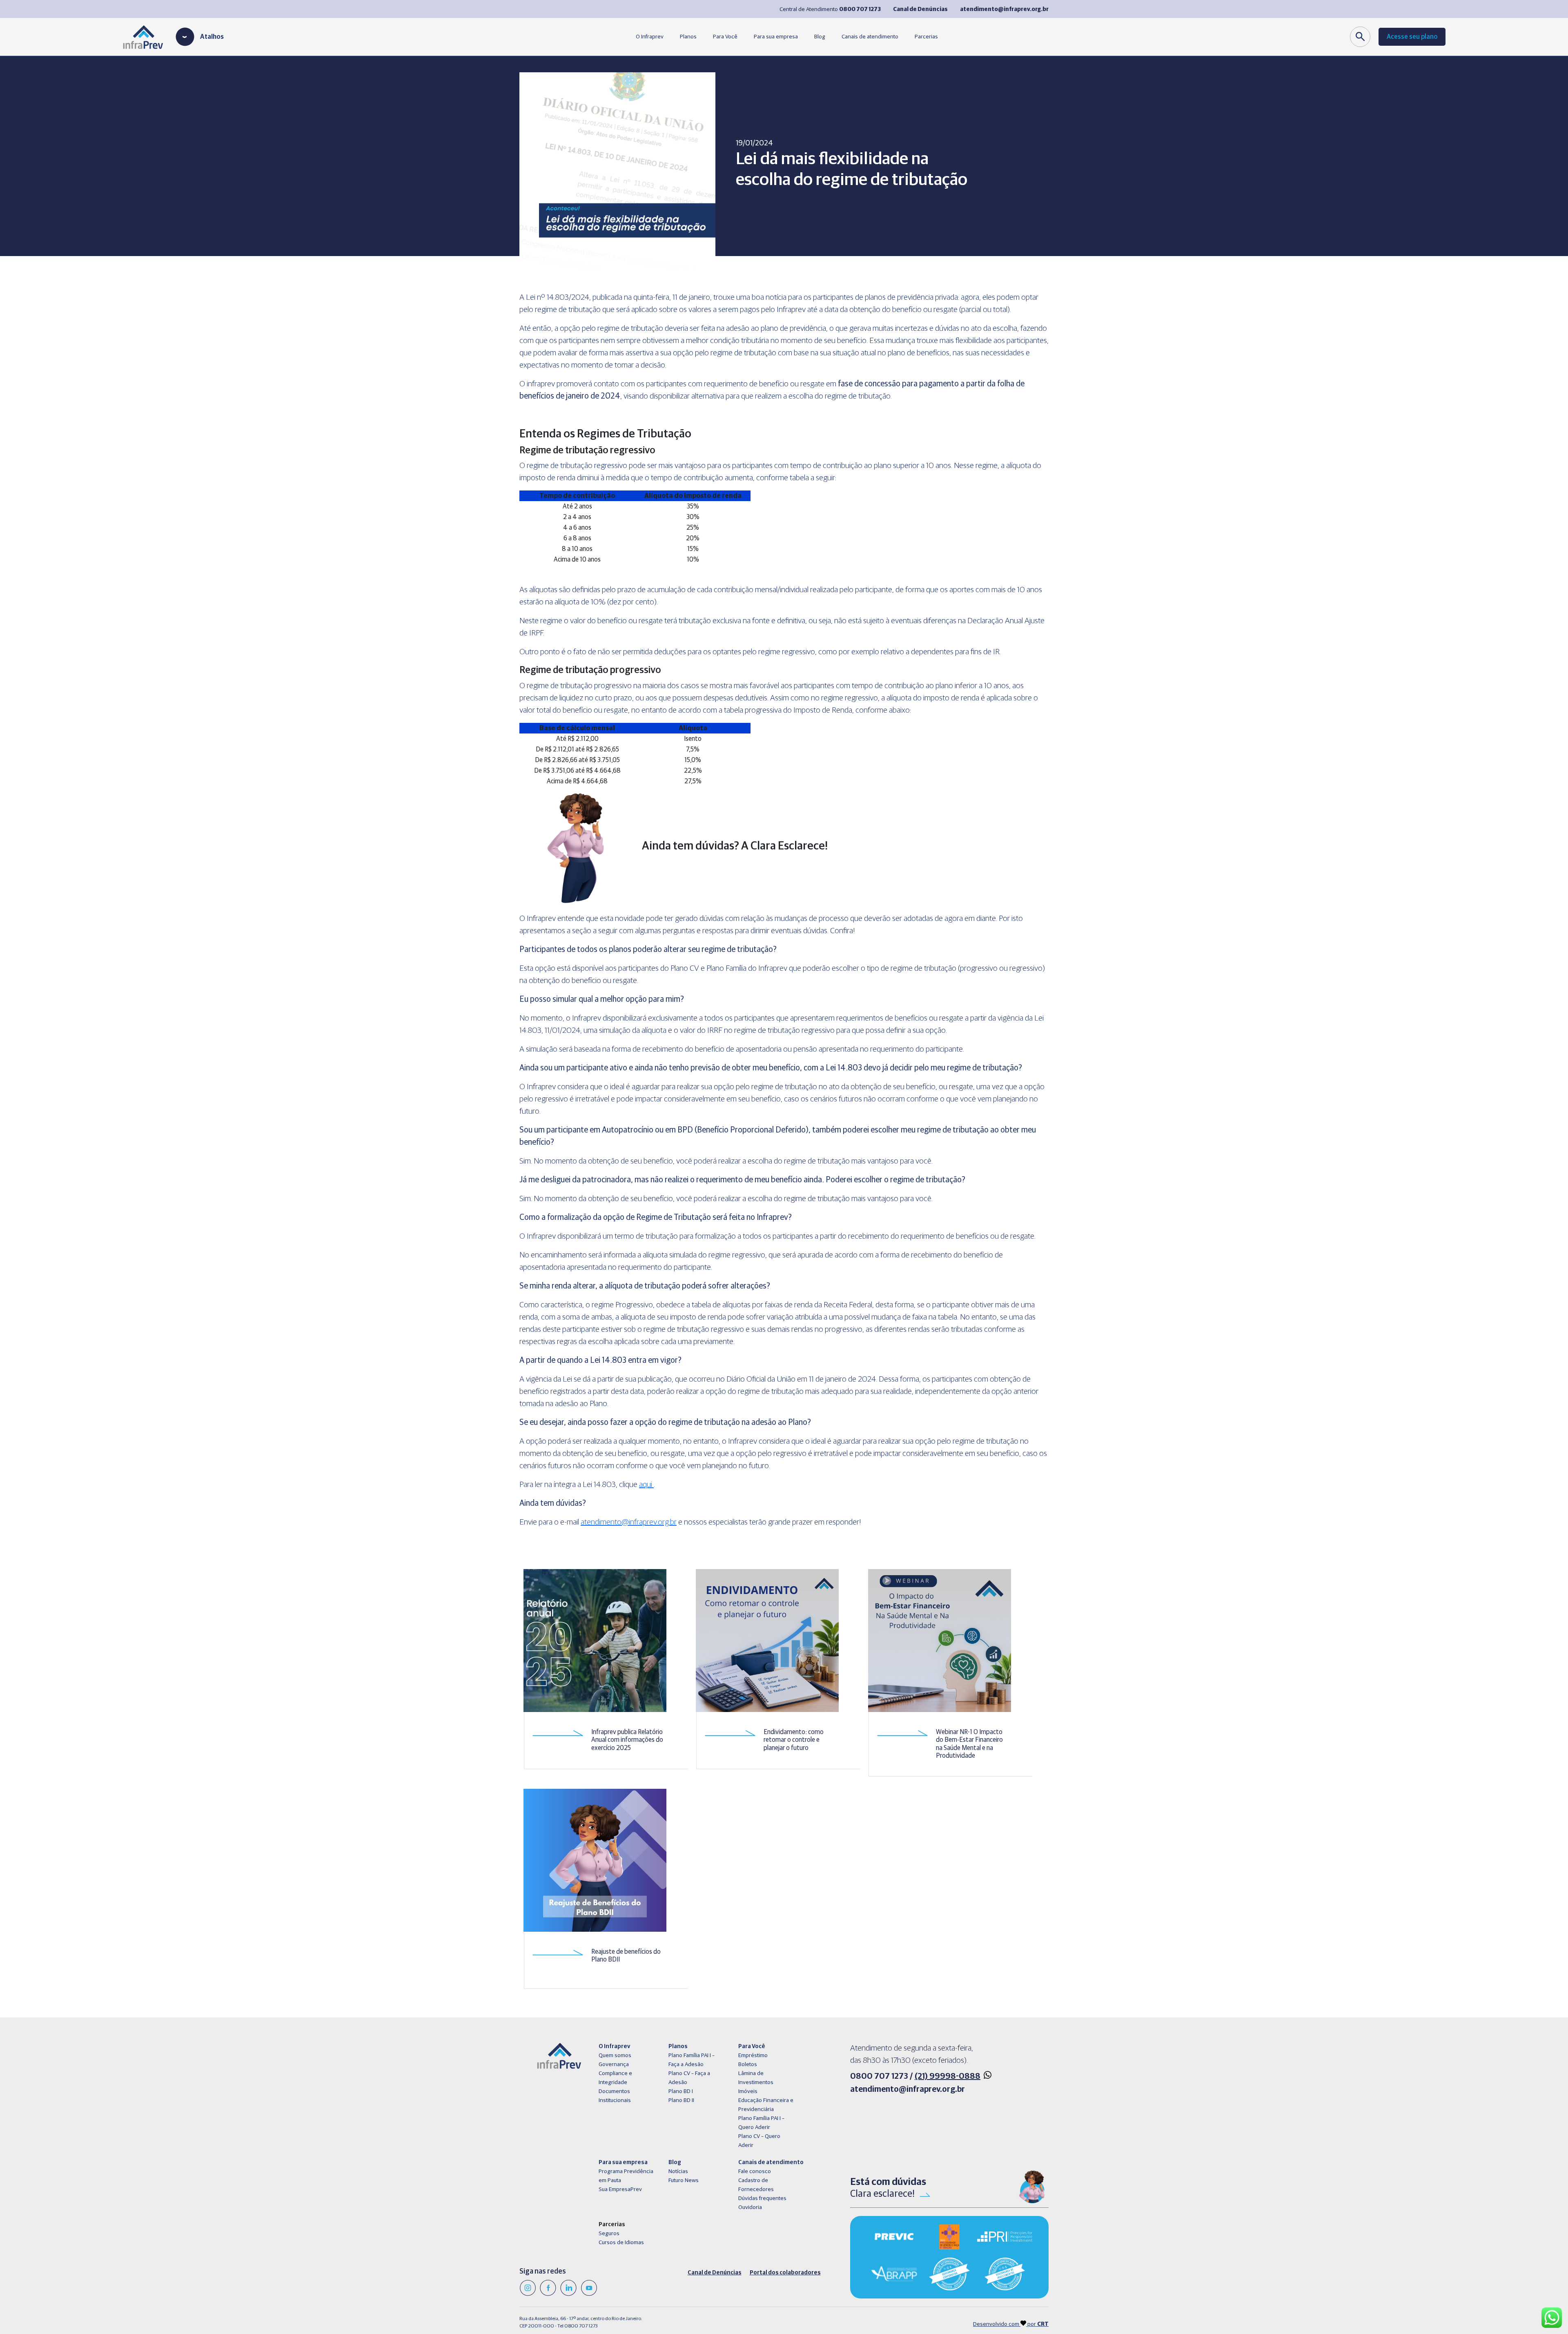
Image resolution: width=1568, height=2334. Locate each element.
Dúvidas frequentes (762, 2198)
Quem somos (615, 2055)
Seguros (609, 2234)
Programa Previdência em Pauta (626, 2176)
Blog (820, 37)
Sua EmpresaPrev (620, 2189)
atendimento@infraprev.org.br (629, 1522)
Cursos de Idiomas (621, 2243)
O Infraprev (650, 37)
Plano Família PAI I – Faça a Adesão (692, 2060)
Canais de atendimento (870, 37)
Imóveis (748, 2091)
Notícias (678, 2171)
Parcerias (926, 37)
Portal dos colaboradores (785, 2273)
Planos (688, 37)
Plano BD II (681, 2100)
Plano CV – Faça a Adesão (689, 2078)
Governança (614, 2064)
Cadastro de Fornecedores (756, 2185)
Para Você (725, 37)
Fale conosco (755, 2171)
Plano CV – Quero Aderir (759, 2141)
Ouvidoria (750, 2207)
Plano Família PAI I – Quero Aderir (761, 2123)
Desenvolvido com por (1011, 2324)
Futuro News (684, 2180)
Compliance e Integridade (615, 2078)
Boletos (748, 2064)
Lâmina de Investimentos (756, 2078)
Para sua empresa (776, 37)
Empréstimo (753, 2055)
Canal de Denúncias (715, 2273)
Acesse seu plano (1412, 37)
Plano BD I (681, 2091)
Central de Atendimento (830, 9)
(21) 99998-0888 (948, 2076)
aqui (646, 1485)
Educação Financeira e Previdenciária (766, 2105)
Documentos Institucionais (615, 2096)
